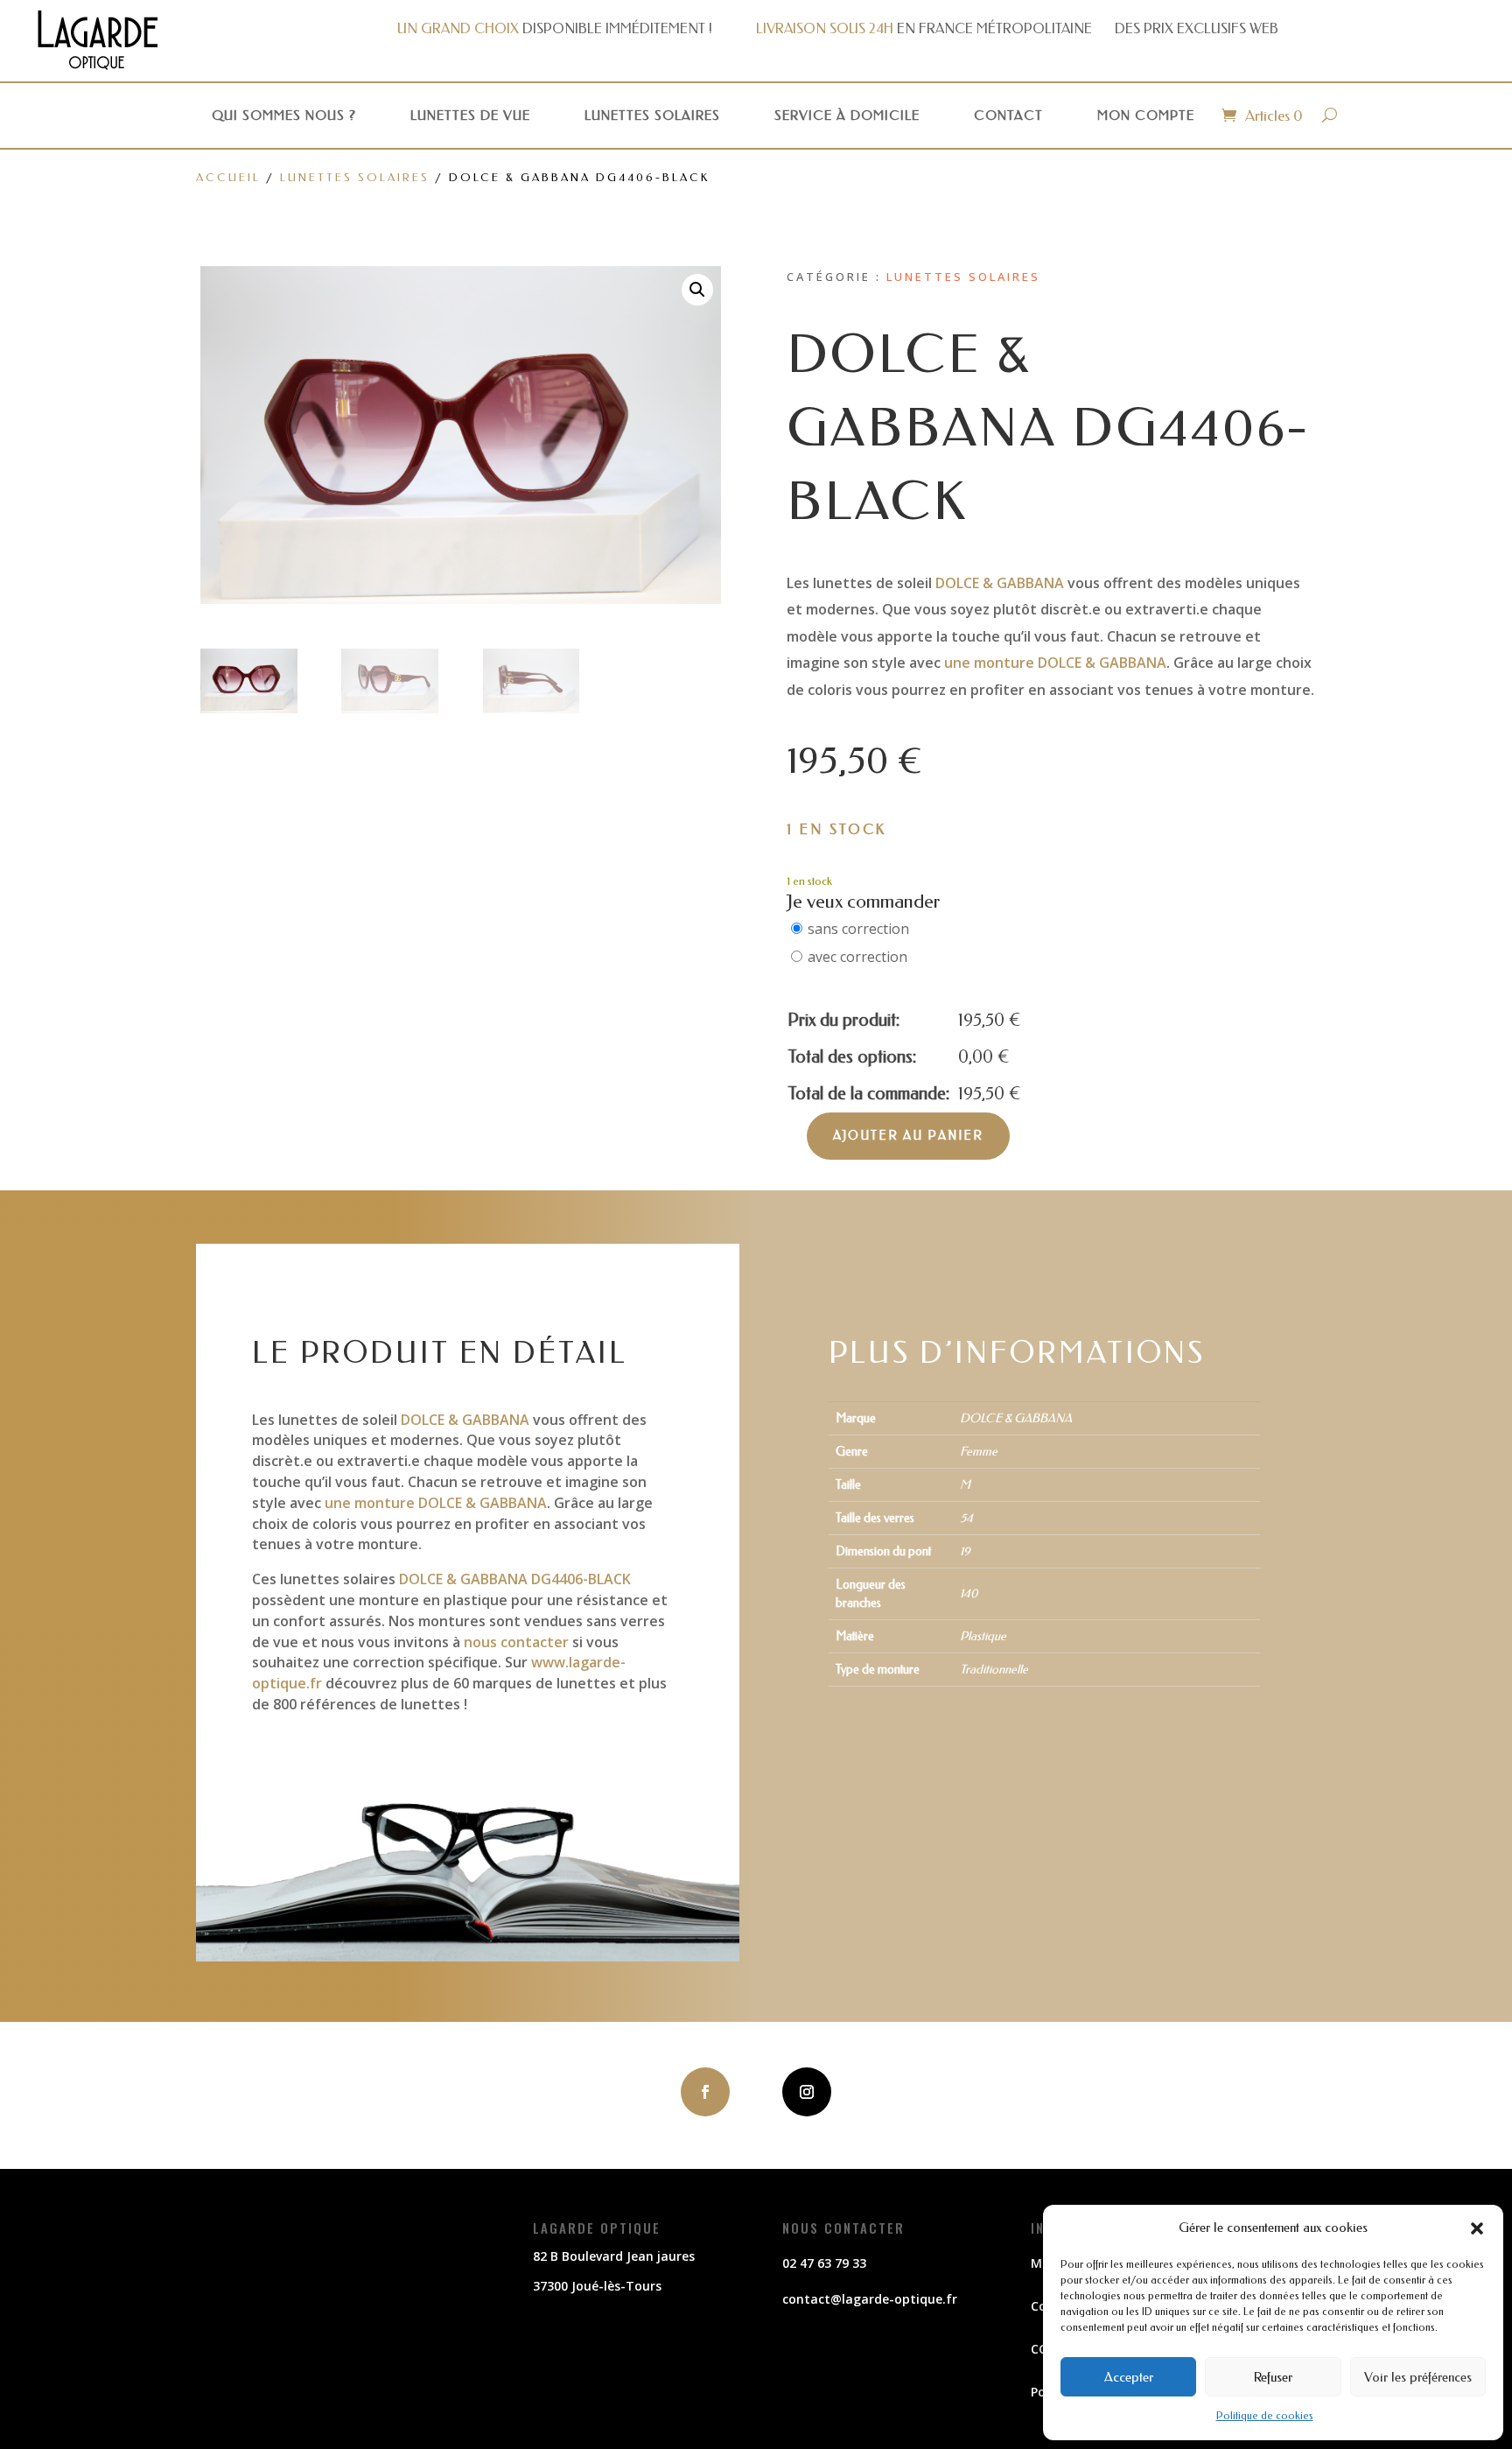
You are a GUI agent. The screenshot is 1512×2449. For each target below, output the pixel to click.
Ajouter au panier (908, 1136)
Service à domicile (847, 116)
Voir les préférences (1418, 2377)
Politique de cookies (1265, 2416)
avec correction (857, 957)
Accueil (228, 177)
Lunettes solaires (652, 116)
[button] (1477, 2228)
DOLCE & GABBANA (998, 583)
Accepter (1129, 2377)
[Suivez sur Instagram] (807, 2092)
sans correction (858, 929)
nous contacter (516, 1642)
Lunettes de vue (470, 116)
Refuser (1273, 2377)
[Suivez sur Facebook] (705, 2092)
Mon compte (1146, 116)
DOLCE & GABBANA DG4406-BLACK (513, 1579)
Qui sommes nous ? (284, 116)
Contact (1008, 116)
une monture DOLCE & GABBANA (1055, 663)
